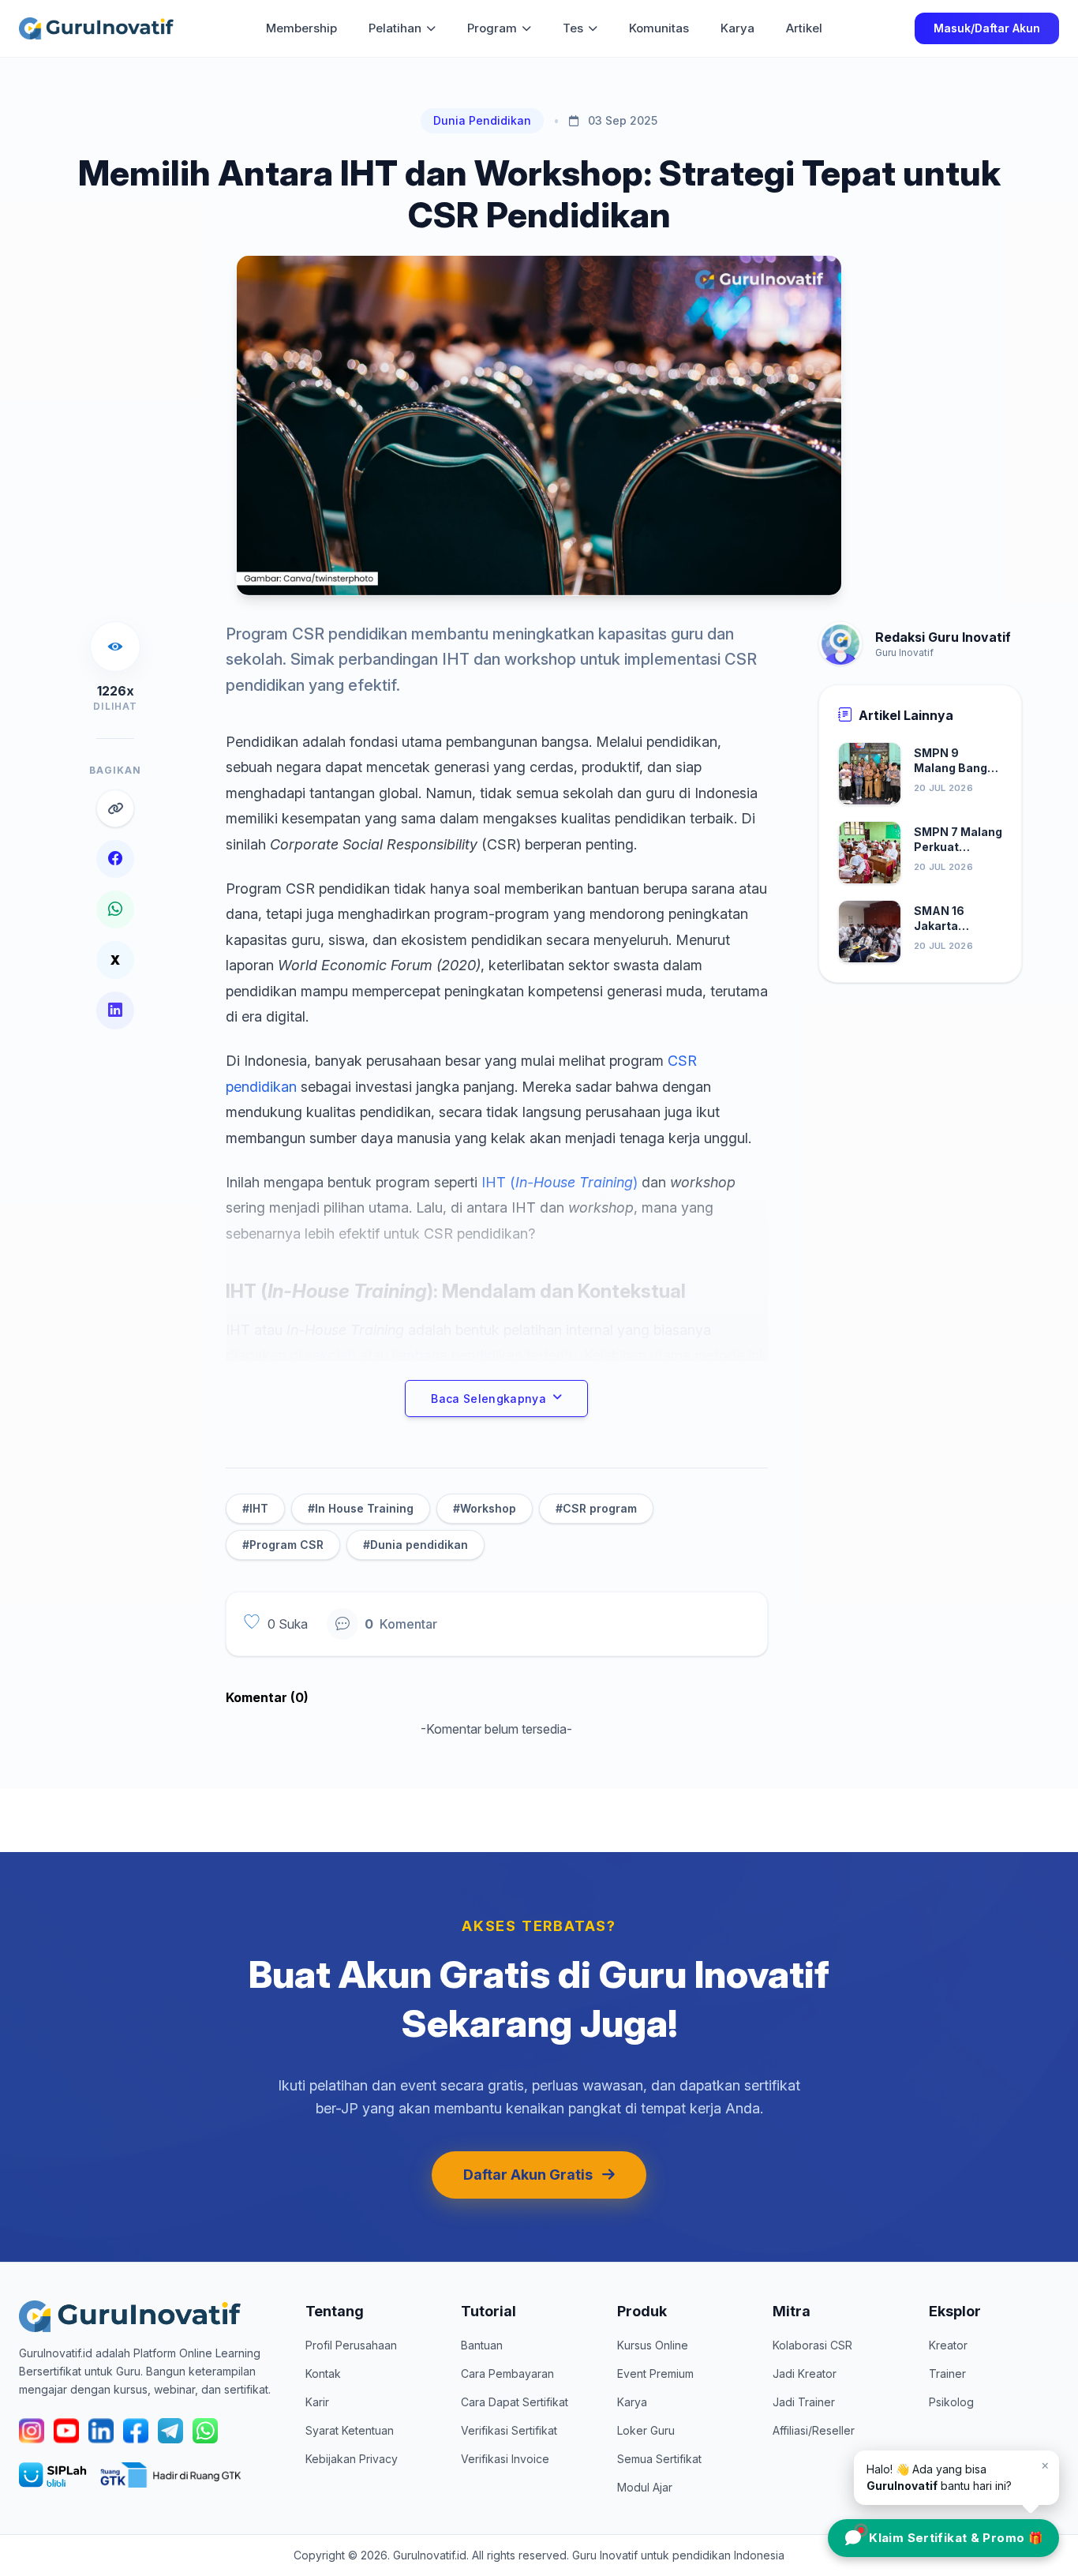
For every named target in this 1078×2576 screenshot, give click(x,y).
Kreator (948, 2345)
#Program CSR (283, 1545)
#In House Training (361, 1508)
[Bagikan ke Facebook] (115, 859)
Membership (301, 28)
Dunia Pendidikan (482, 120)
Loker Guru (646, 2430)
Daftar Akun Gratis (528, 2175)
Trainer (947, 2374)
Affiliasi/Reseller (814, 2430)
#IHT (255, 1508)
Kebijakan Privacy (352, 2459)
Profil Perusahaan (351, 2345)
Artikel (804, 28)
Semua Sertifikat (659, 2459)
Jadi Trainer (804, 2402)
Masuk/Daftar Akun (987, 28)
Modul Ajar (645, 2487)
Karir (317, 2402)
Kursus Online (653, 2345)
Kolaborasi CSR (812, 2345)
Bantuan (482, 2345)
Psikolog (951, 2402)
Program (492, 28)
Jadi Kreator (805, 2374)
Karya (737, 28)
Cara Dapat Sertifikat (515, 2402)
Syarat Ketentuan (350, 2430)
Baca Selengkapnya (488, 1399)
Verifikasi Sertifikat (509, 2430)
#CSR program (596, 1508)
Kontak (323, 2374)
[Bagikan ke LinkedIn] (115, 1011)
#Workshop (485, 1508)
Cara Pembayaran (507, 2374)
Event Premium (655, 2374)
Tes (573, 28)
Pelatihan (395, 28)
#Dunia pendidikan (415, 1545)
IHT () (560, 1182)
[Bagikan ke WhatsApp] (115, 909)
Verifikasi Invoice (505, 2459)
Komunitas (659, 28)
